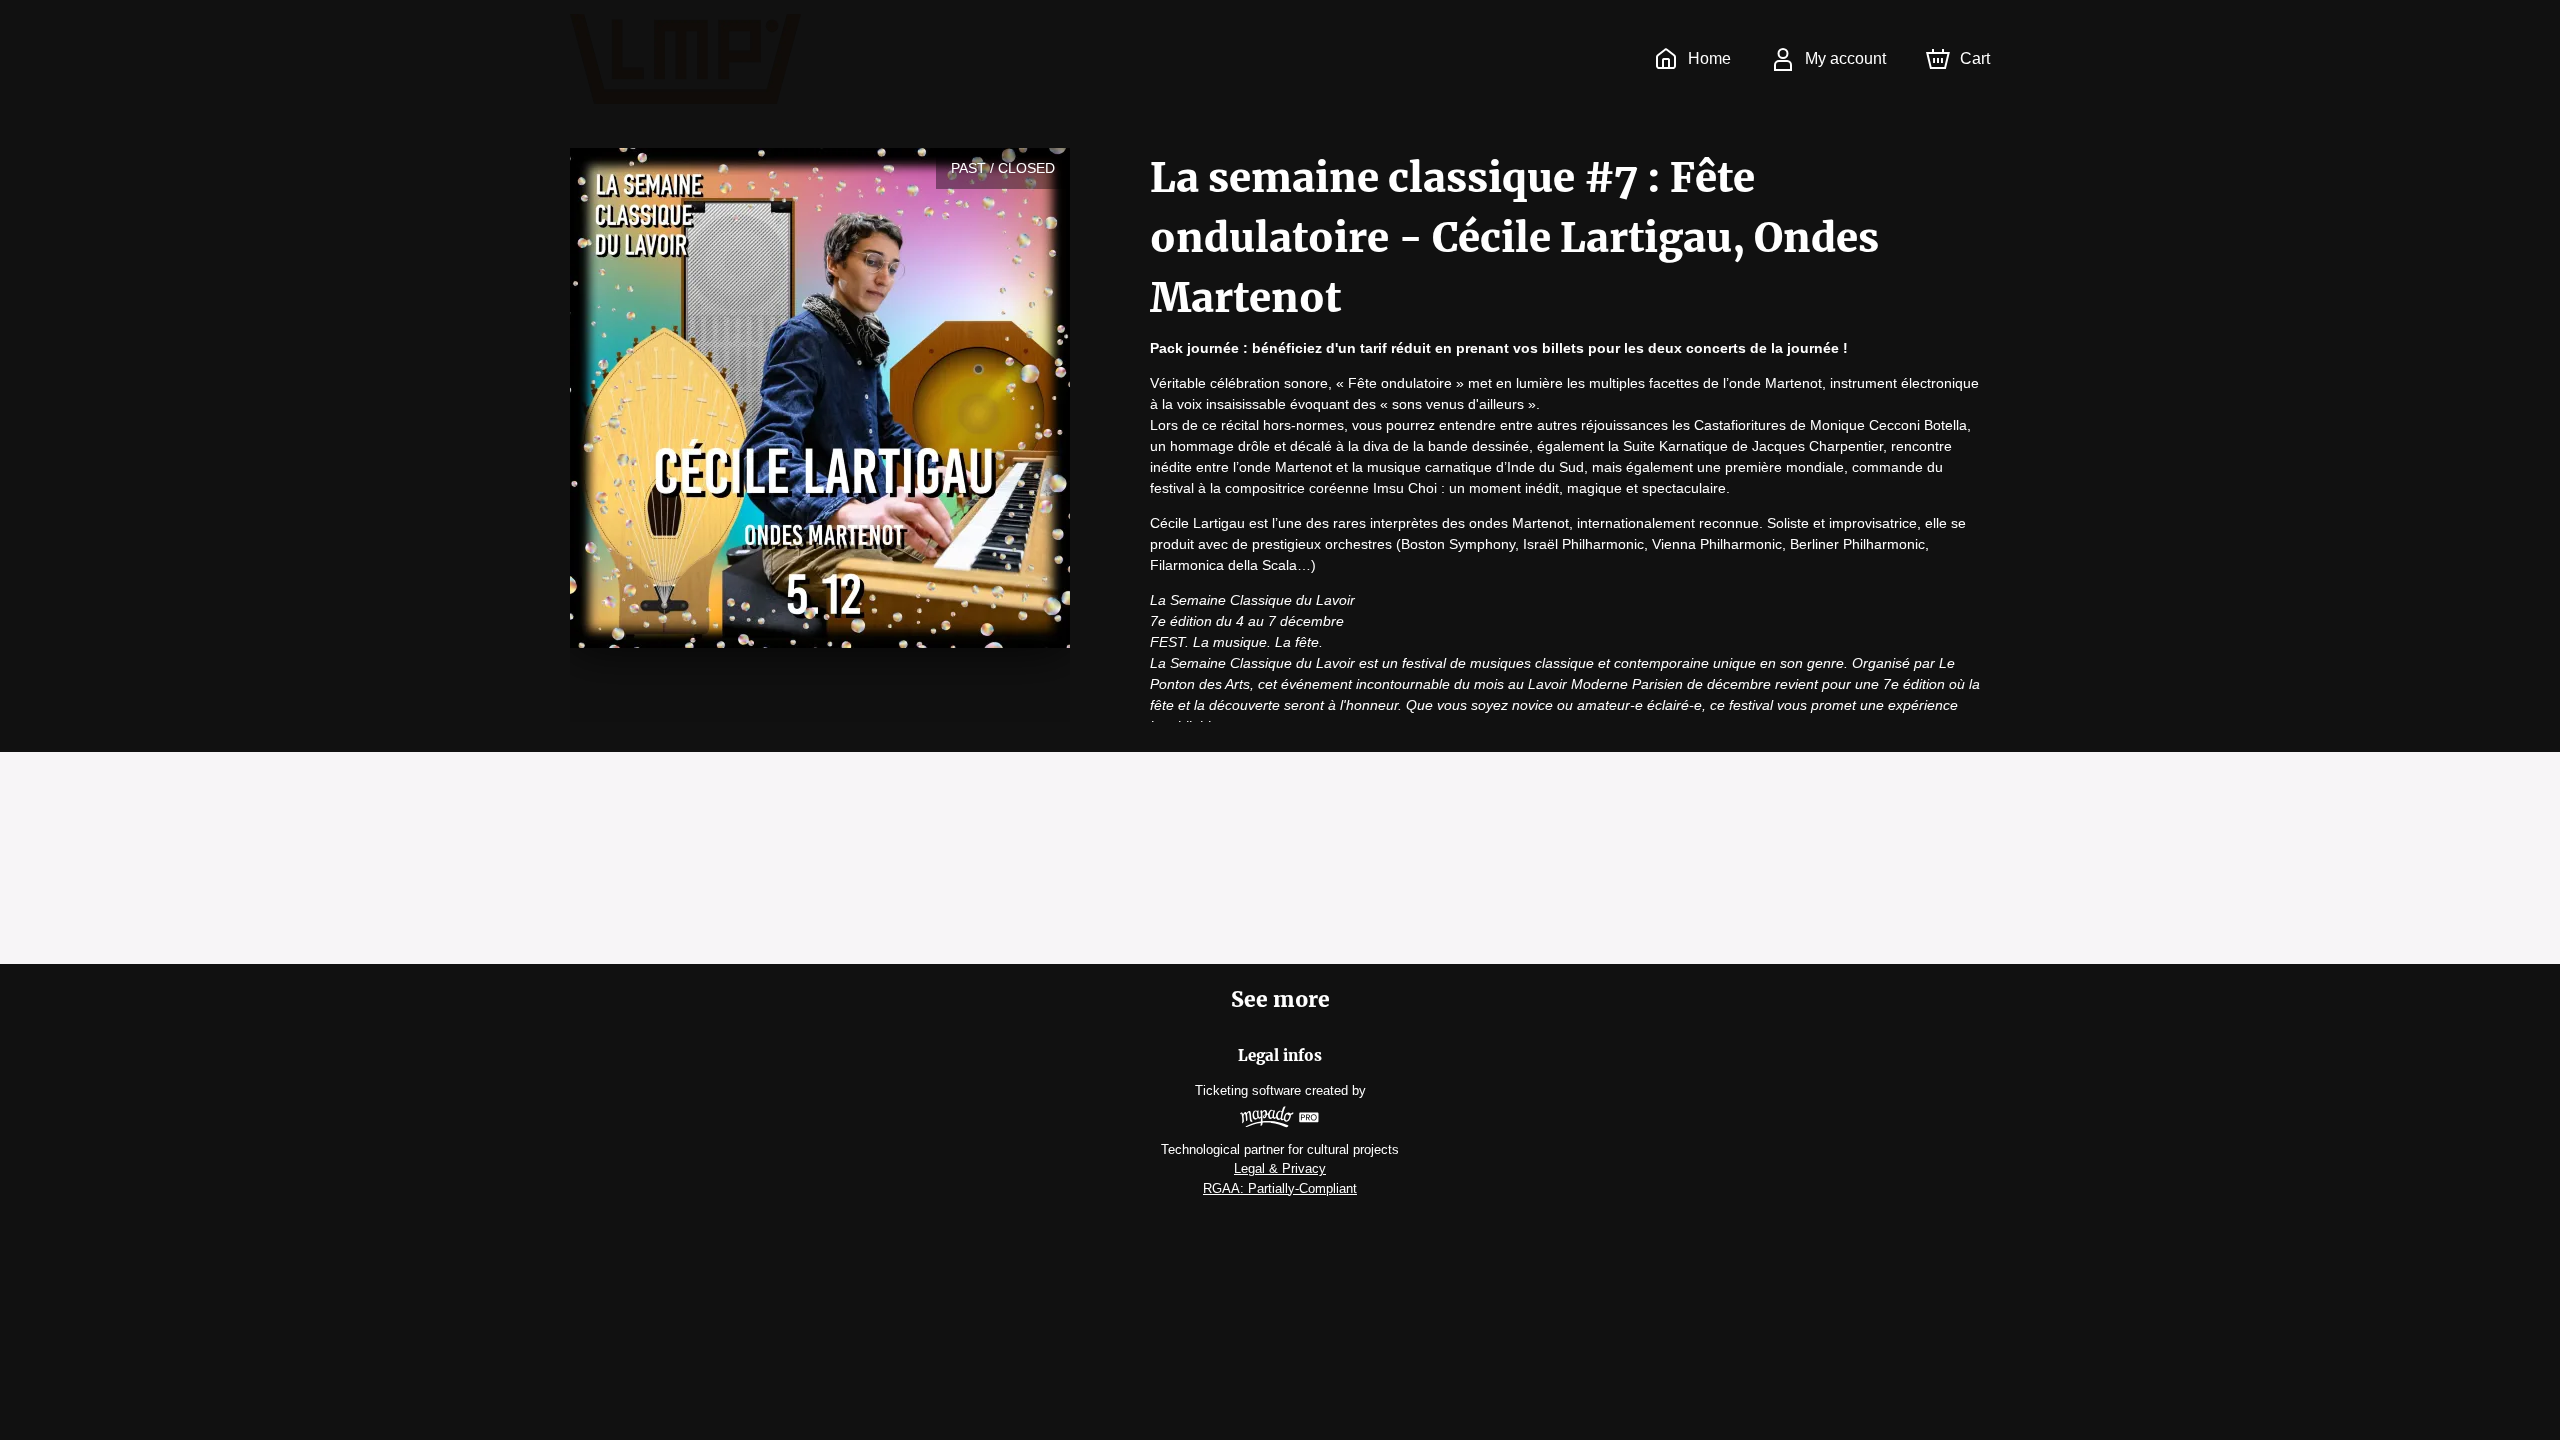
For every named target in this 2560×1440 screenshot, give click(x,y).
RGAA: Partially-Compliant (1280, 1188)
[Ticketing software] (1280, 1119)
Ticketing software (1248, 1090)
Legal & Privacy (1280, 1168)
